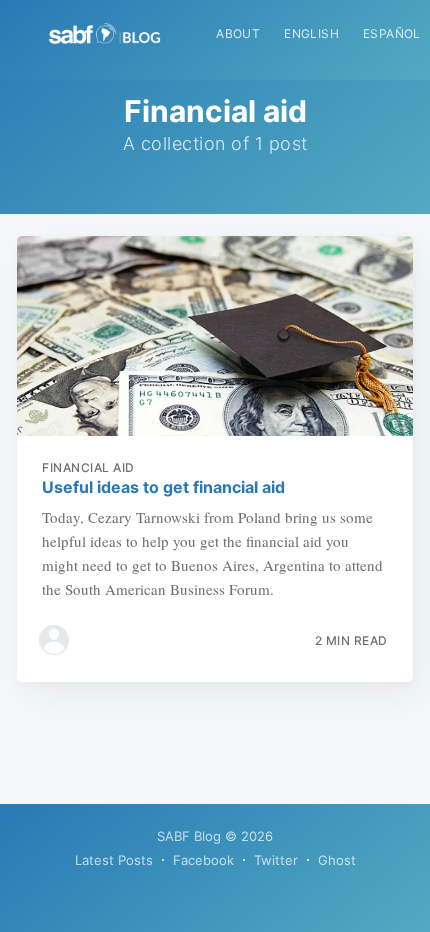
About (238, 33)
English (311, 33)
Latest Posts (114, 860)
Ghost (337, 860)
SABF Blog (189, 836)
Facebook (203, 860)
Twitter (276, 860)
